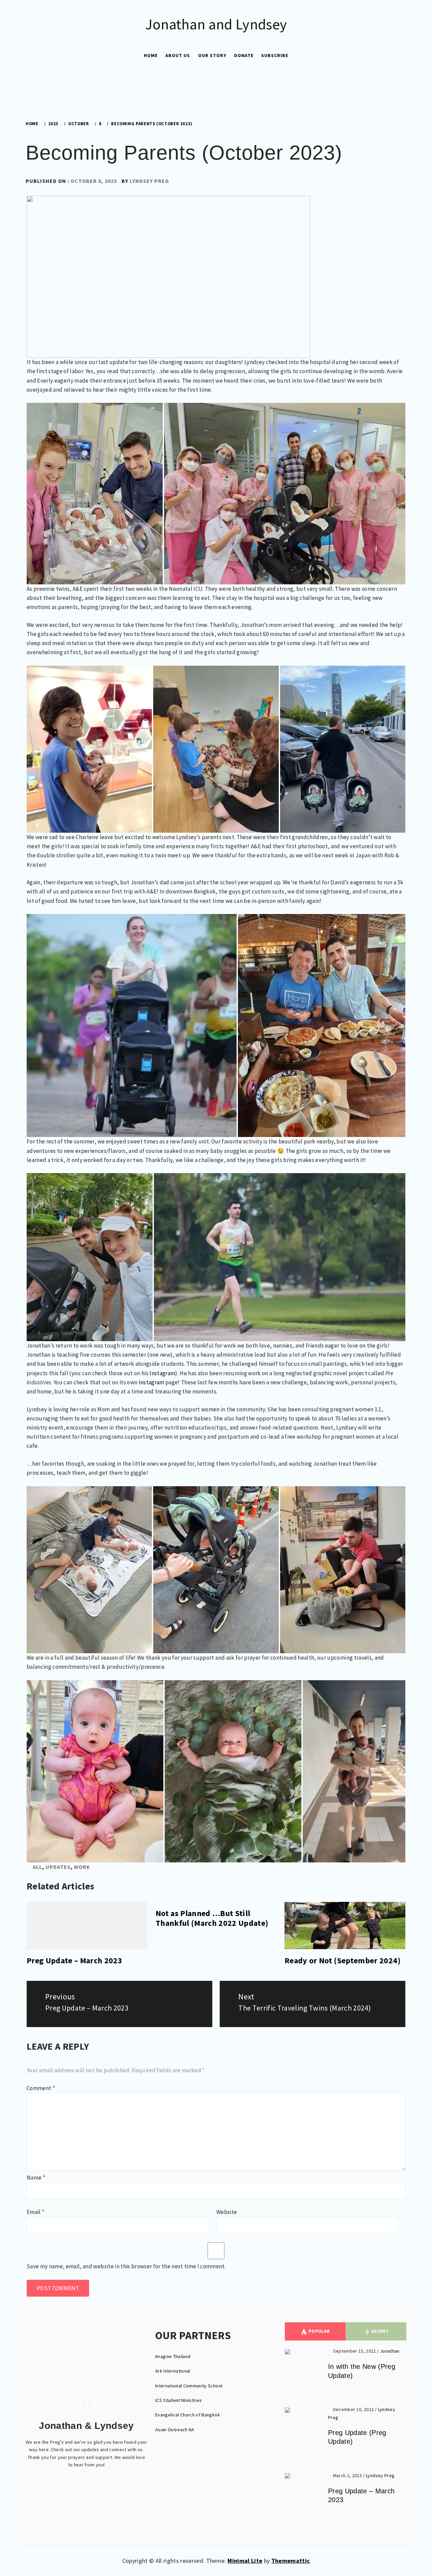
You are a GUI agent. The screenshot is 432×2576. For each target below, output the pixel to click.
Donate (244, 55)
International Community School (190, 2386)
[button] (209, 90)
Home (151, 55)
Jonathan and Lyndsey (216, 24)
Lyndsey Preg (149, 181)
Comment (41, 2088)
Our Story (212, 55)
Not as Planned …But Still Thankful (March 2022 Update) (212, 1918)
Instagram (162, 1373)
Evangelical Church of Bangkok (188, 2415)
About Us (178, 55)
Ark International (173, 2371)
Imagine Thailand (173, 2356)
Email (35, 2212)
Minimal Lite (245, 2561)
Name (36, 2178)
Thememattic (291, 2561)
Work (82, 1867)
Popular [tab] (319, 2331)
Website (227, 2212)
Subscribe (275, 55)
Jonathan (390, 2351)
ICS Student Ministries (179, 2400)
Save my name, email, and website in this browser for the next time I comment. (126, 2266)
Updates (58, 1867)
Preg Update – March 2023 (74, 1960)
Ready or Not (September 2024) (343, 1960)
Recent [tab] (379, 2331)
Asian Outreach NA (175, 2430)
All (37, 1867)
